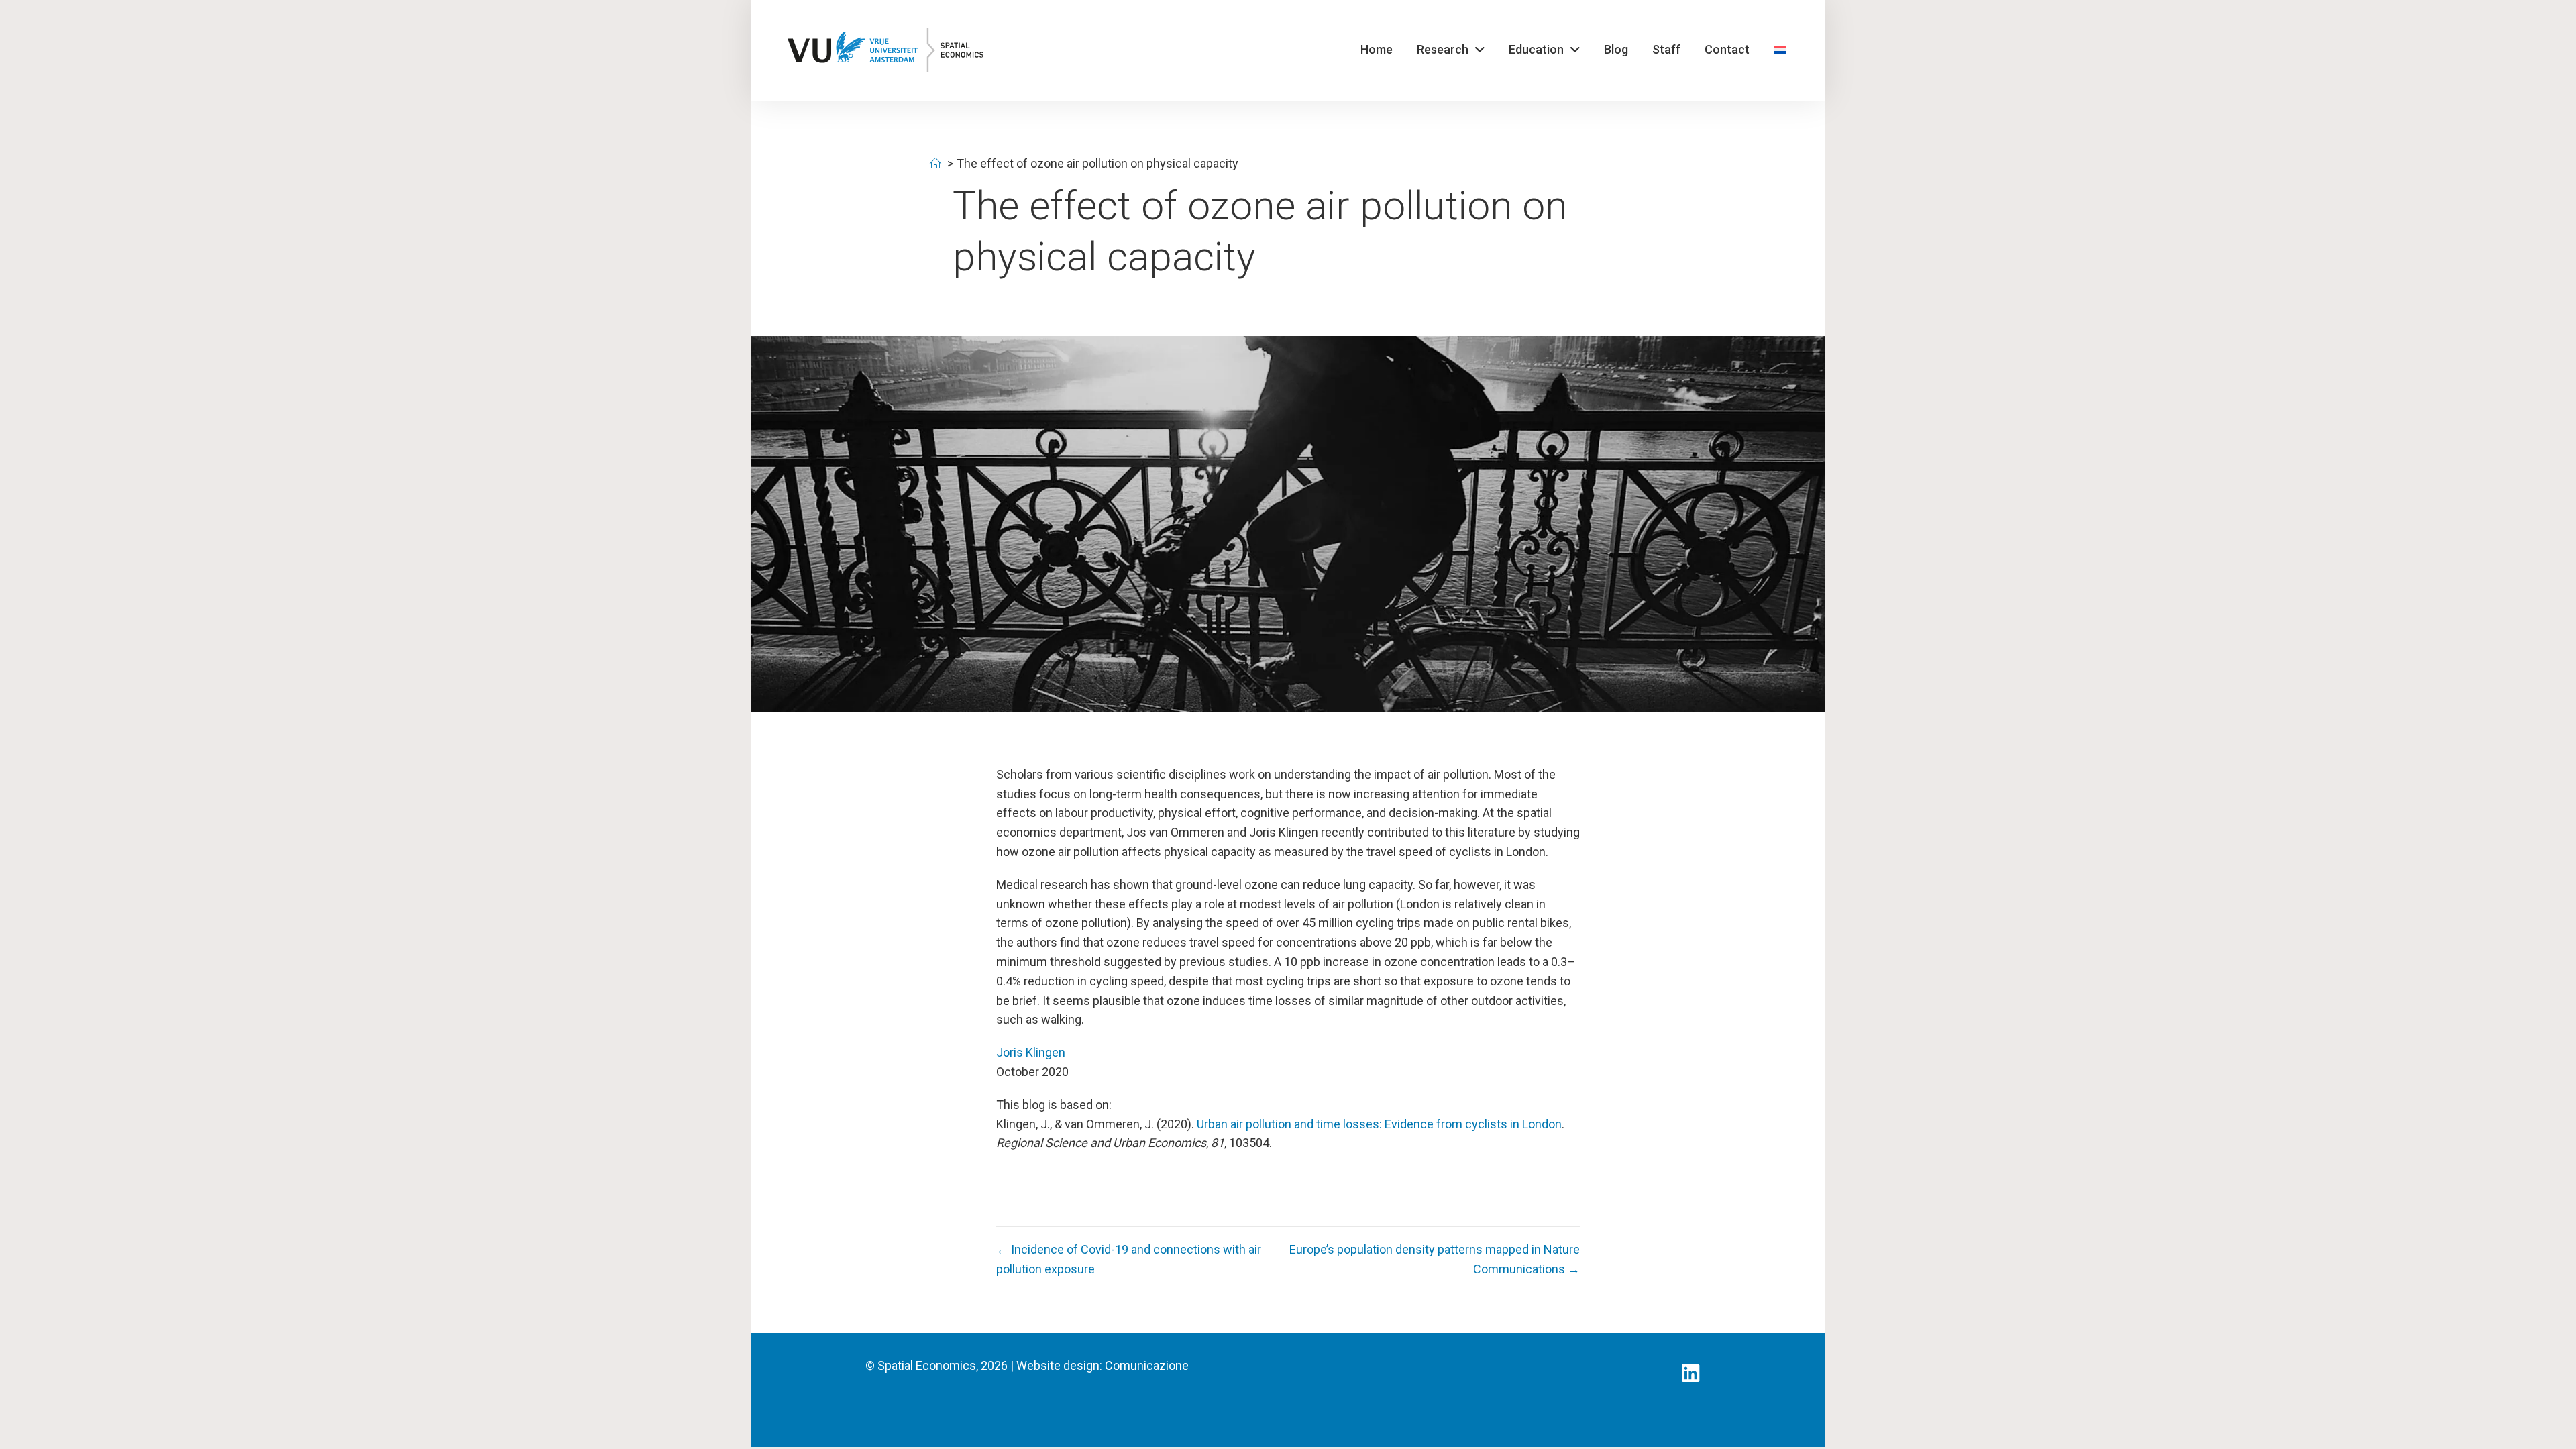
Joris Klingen (1031, 1052)
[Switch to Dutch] (1780, 50)
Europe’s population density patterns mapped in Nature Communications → (1435, 1259)
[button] (1690, 1373)
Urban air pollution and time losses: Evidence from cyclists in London (1379, 1124)
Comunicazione (1147, 1365)
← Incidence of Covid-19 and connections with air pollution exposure (1129, 1259)
